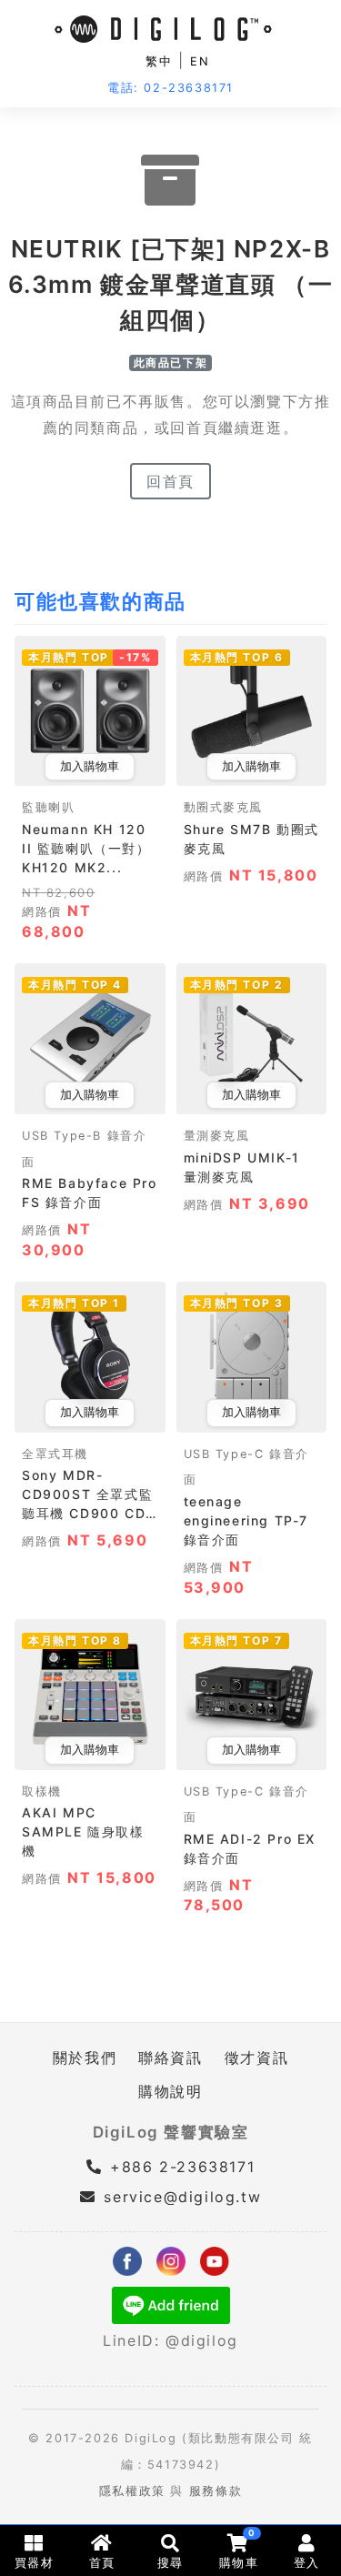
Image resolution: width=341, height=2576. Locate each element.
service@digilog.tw (182, 2197)
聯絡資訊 (170, 2058)
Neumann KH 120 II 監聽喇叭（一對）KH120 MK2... (86, 848)
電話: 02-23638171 (170, 88)
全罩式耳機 (55, 1454)
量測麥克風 (217, 1136)
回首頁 (170, 481)
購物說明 (170, 2091)
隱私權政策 (132, 2491)
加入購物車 (90, 766)
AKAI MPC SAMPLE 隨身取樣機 (83, 1831)
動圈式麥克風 (224, 807)
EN (200, 61)
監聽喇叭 (48, 807)
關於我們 (85, 2058)
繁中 (159, 61)
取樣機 (42, 1791)
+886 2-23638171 (180, 2167)
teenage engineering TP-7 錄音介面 (246, 1520)
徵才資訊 (256, 2058)
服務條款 (216, 2491)
